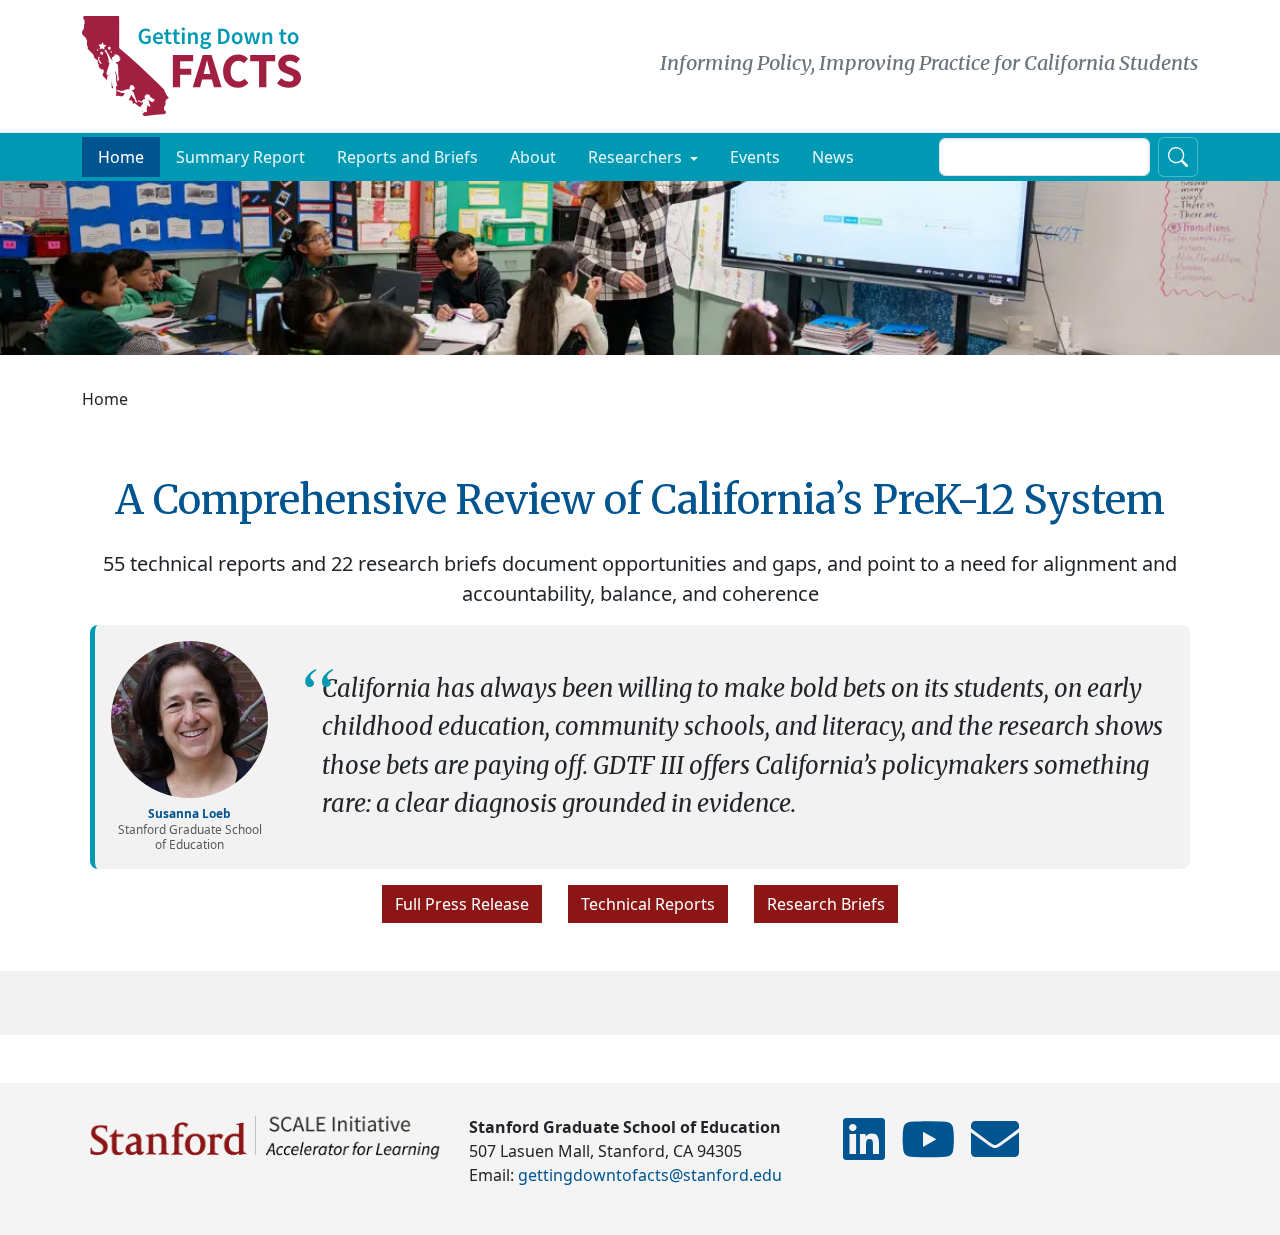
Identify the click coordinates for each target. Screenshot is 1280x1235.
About (533, 157)
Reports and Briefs (407, 157)
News (833, 157)
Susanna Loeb (189, 813)
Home (121, 157)
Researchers (635, 157)
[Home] (199, 66)
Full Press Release (462, 904)
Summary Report (240, 157)
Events (755, 157)
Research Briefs (826, 904)
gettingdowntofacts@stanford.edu (650, 1175)
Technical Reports (648, 904)
